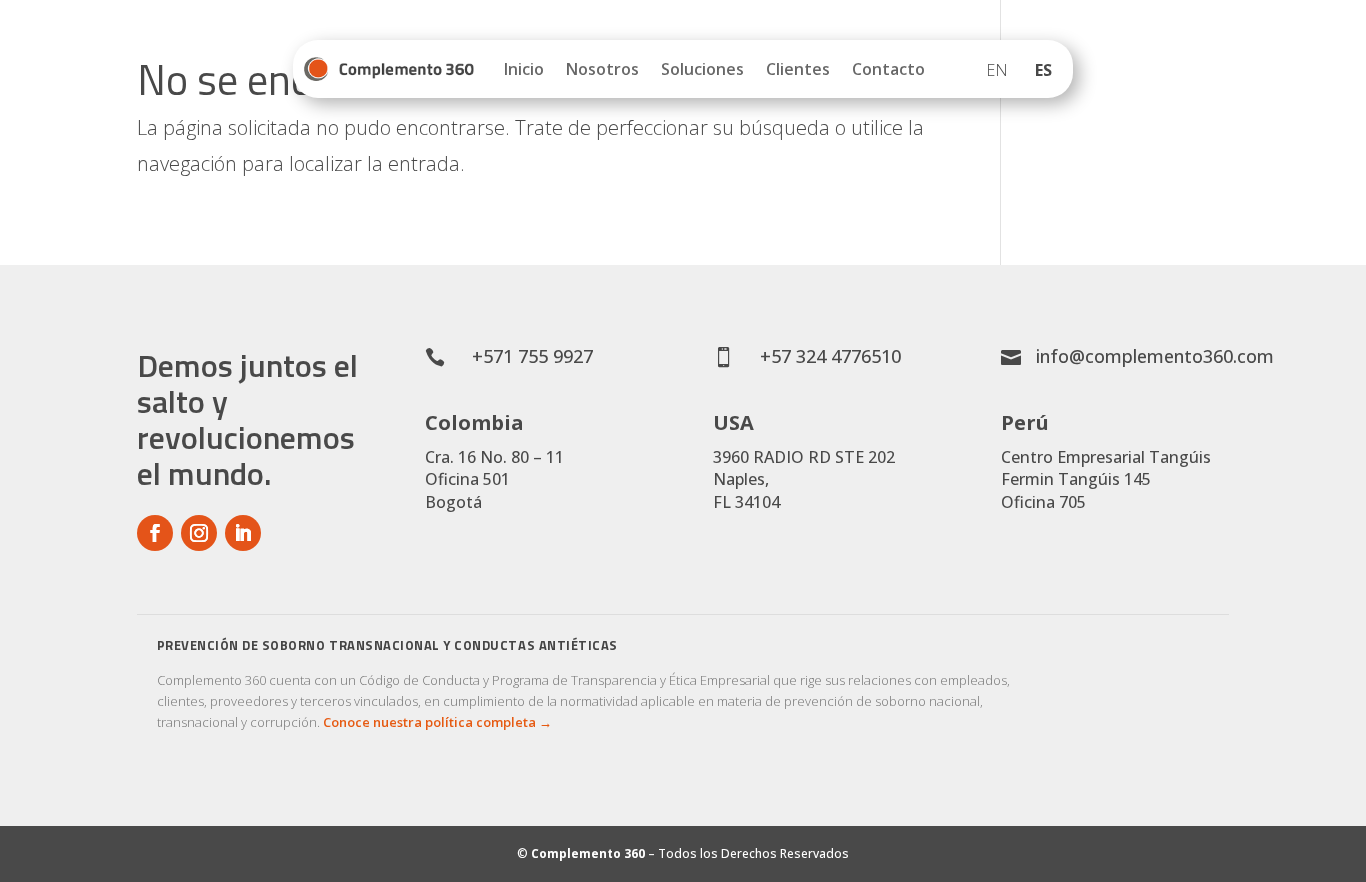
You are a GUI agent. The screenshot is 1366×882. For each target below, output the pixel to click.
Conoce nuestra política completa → (437, 722)
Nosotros (602, 69)
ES (1043, 70)
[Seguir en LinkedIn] (243, 533)
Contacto (888, 69)
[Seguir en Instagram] (199, 533)
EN (997, 70)
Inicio (524, 69)
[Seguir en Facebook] (155, 533)
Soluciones (702, 69)
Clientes (798, 69)
